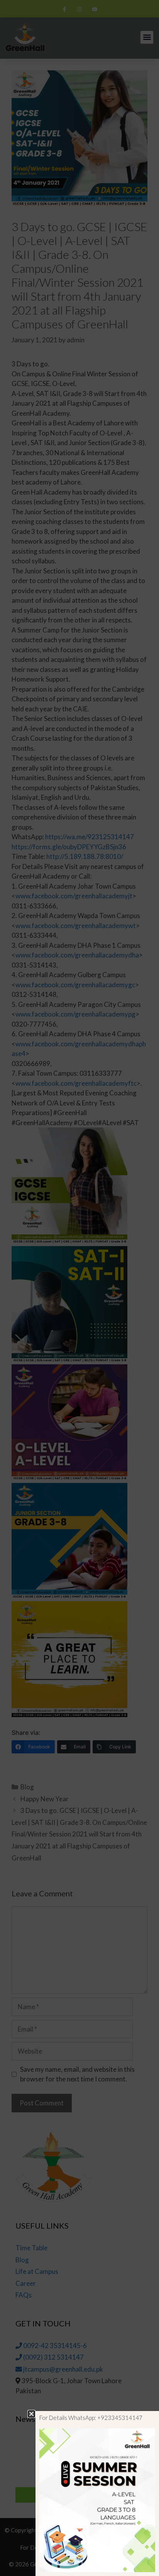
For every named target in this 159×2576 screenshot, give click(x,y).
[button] (31, 2414)
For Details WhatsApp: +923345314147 (91, 2418)
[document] (79, 1288)
